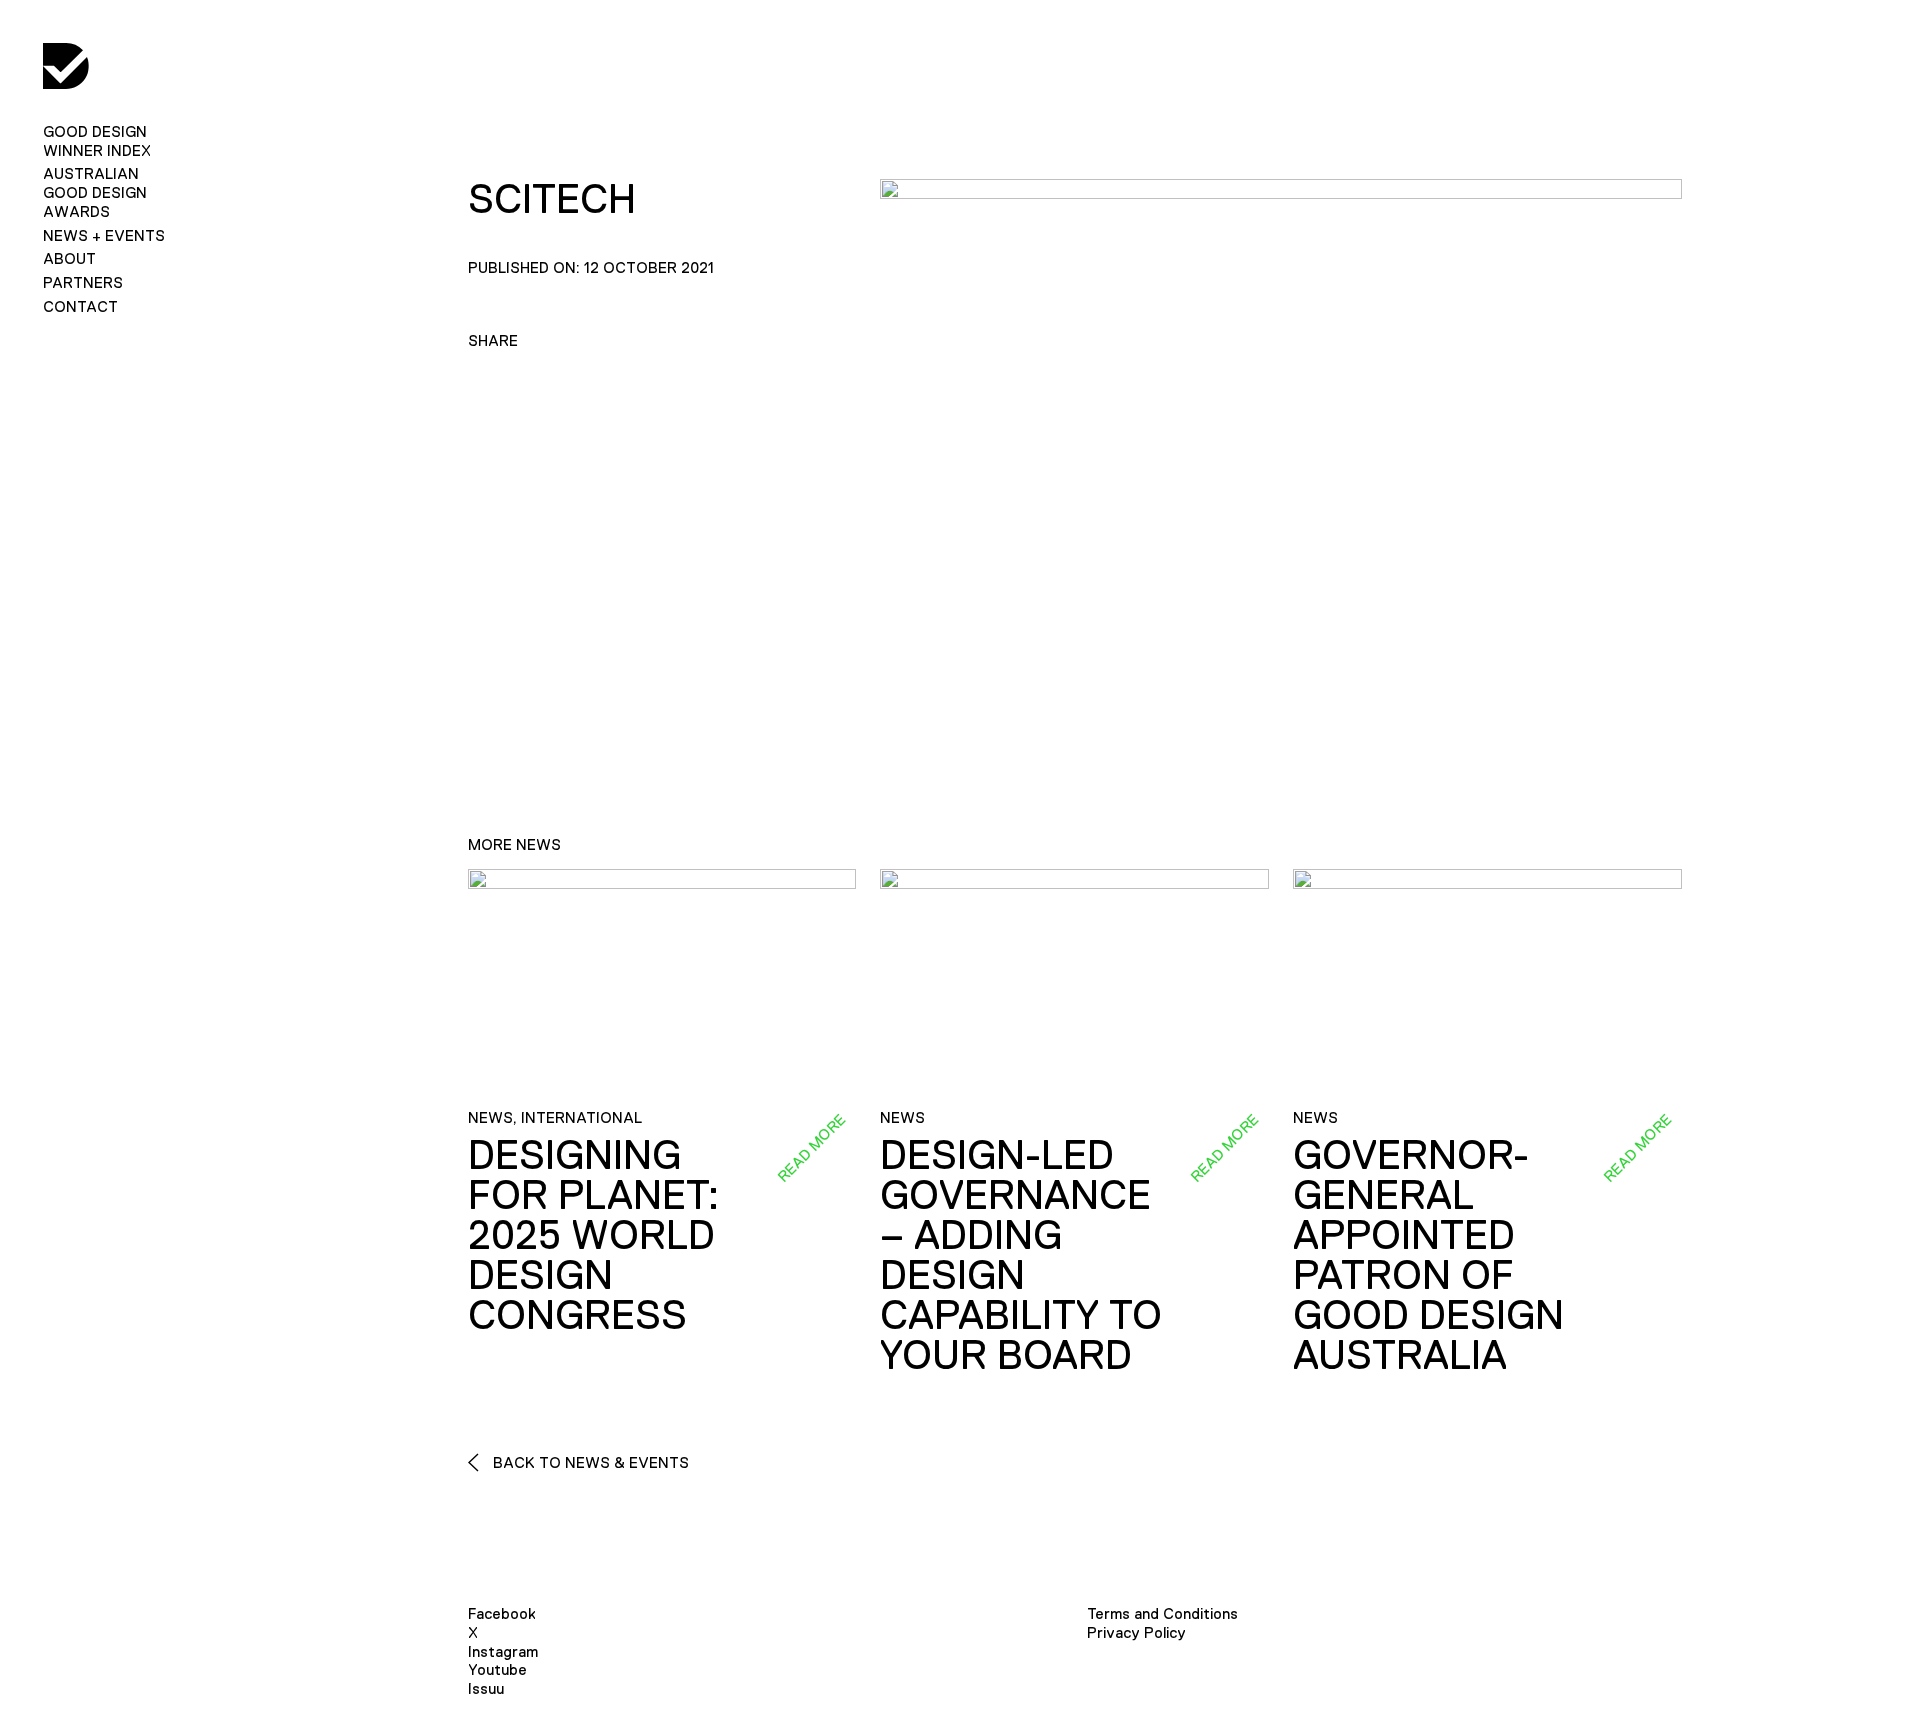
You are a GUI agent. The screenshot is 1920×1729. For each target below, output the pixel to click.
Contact (80, 306)
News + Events (104, 235)
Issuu (486, 1688)
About (69, 258)
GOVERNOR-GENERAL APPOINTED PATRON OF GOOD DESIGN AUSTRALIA (1428, 1255)
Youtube (497, 1669)
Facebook (502, 1613)
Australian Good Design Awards (95, 192)
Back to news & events (589, 1462)
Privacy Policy (1136, 1632)
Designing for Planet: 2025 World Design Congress (593, 1235)
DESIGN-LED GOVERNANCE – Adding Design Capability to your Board (1021, 1255)
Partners (83, 282)
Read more (812, 1148)
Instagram (503, 1651)
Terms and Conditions (1162, 1613)
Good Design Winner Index (97, 141)
